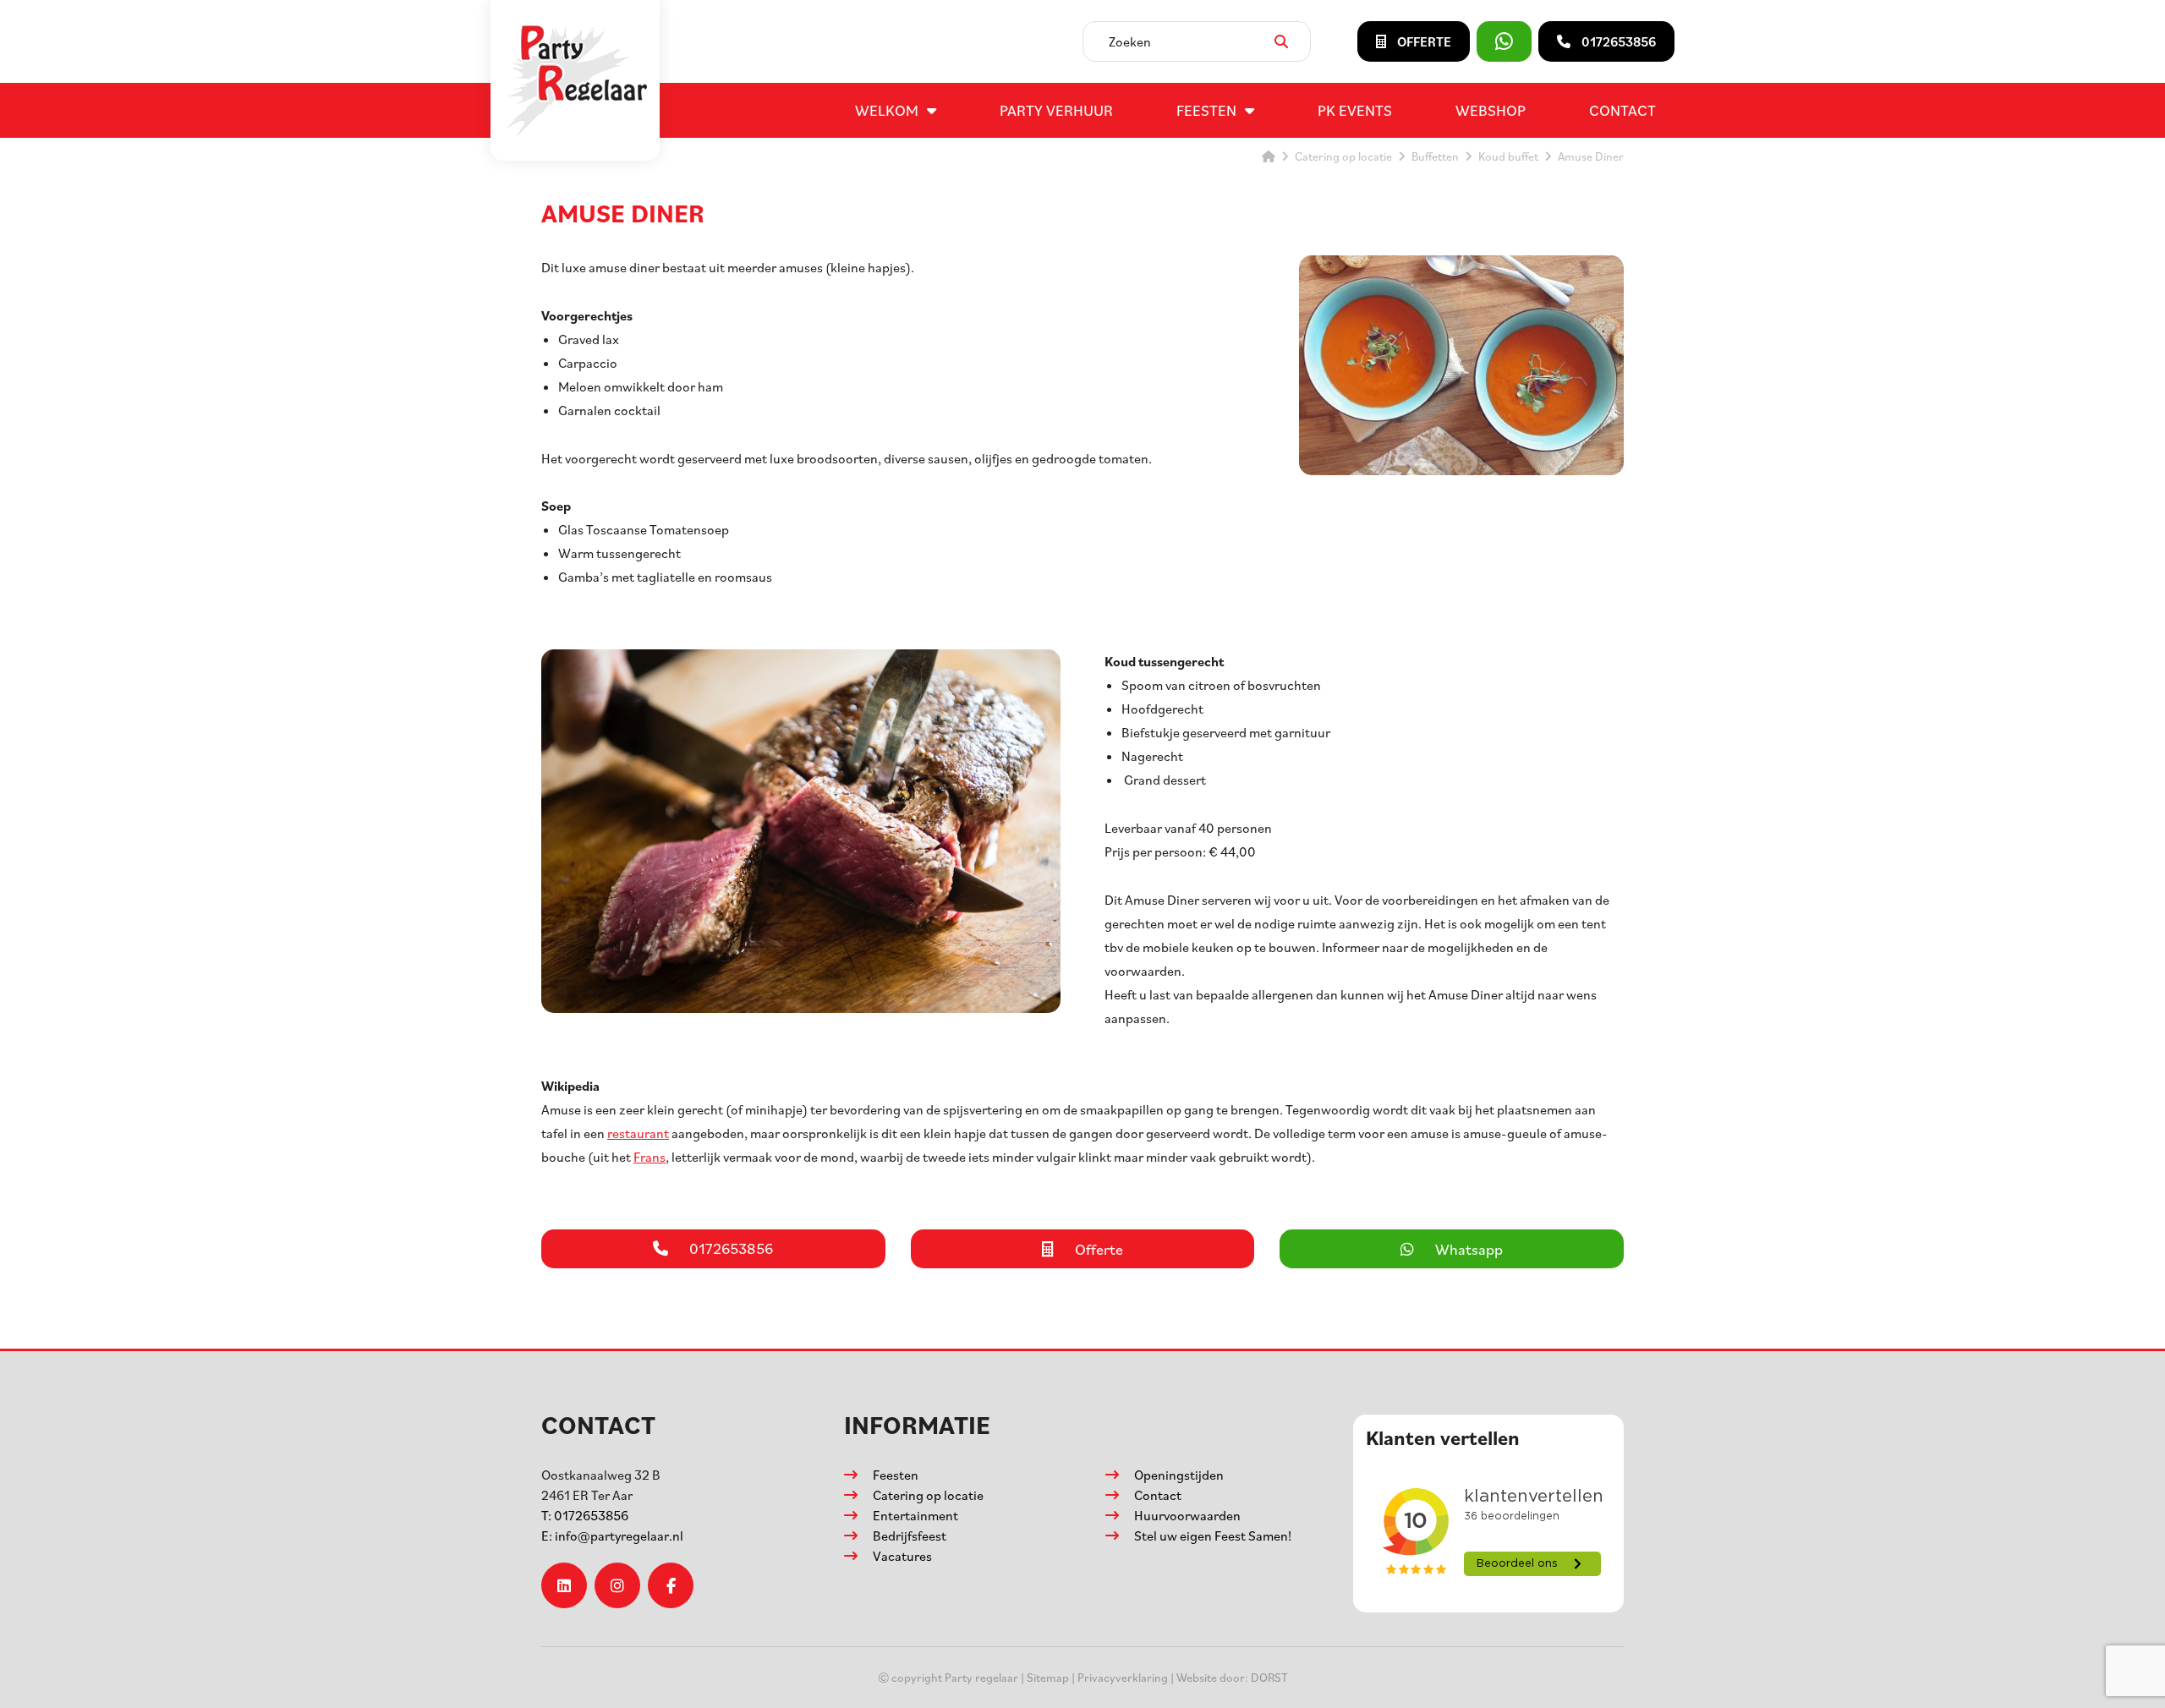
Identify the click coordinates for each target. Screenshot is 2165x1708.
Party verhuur (1056, 110)
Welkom (887, 110)
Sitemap (1048, 1677)
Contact (1622, 110)
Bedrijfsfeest (910, 1536)
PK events (1355, 110)
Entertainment (915, 1515)
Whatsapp (1469, 1249)
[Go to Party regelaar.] (1269, 156)
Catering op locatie (928, 1495)
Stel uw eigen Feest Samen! (1213, 1536)
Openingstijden (1179, 1475)
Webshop (1491, 110)
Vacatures (902, 1556)
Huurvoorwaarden (1187, 1515)
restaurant (638, 1133)
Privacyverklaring (1123, 1677)
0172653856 (585, 1515)
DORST (1269, 1677)
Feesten (1206, 110)
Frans (649, 1157)
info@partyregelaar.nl (612, 1536)
